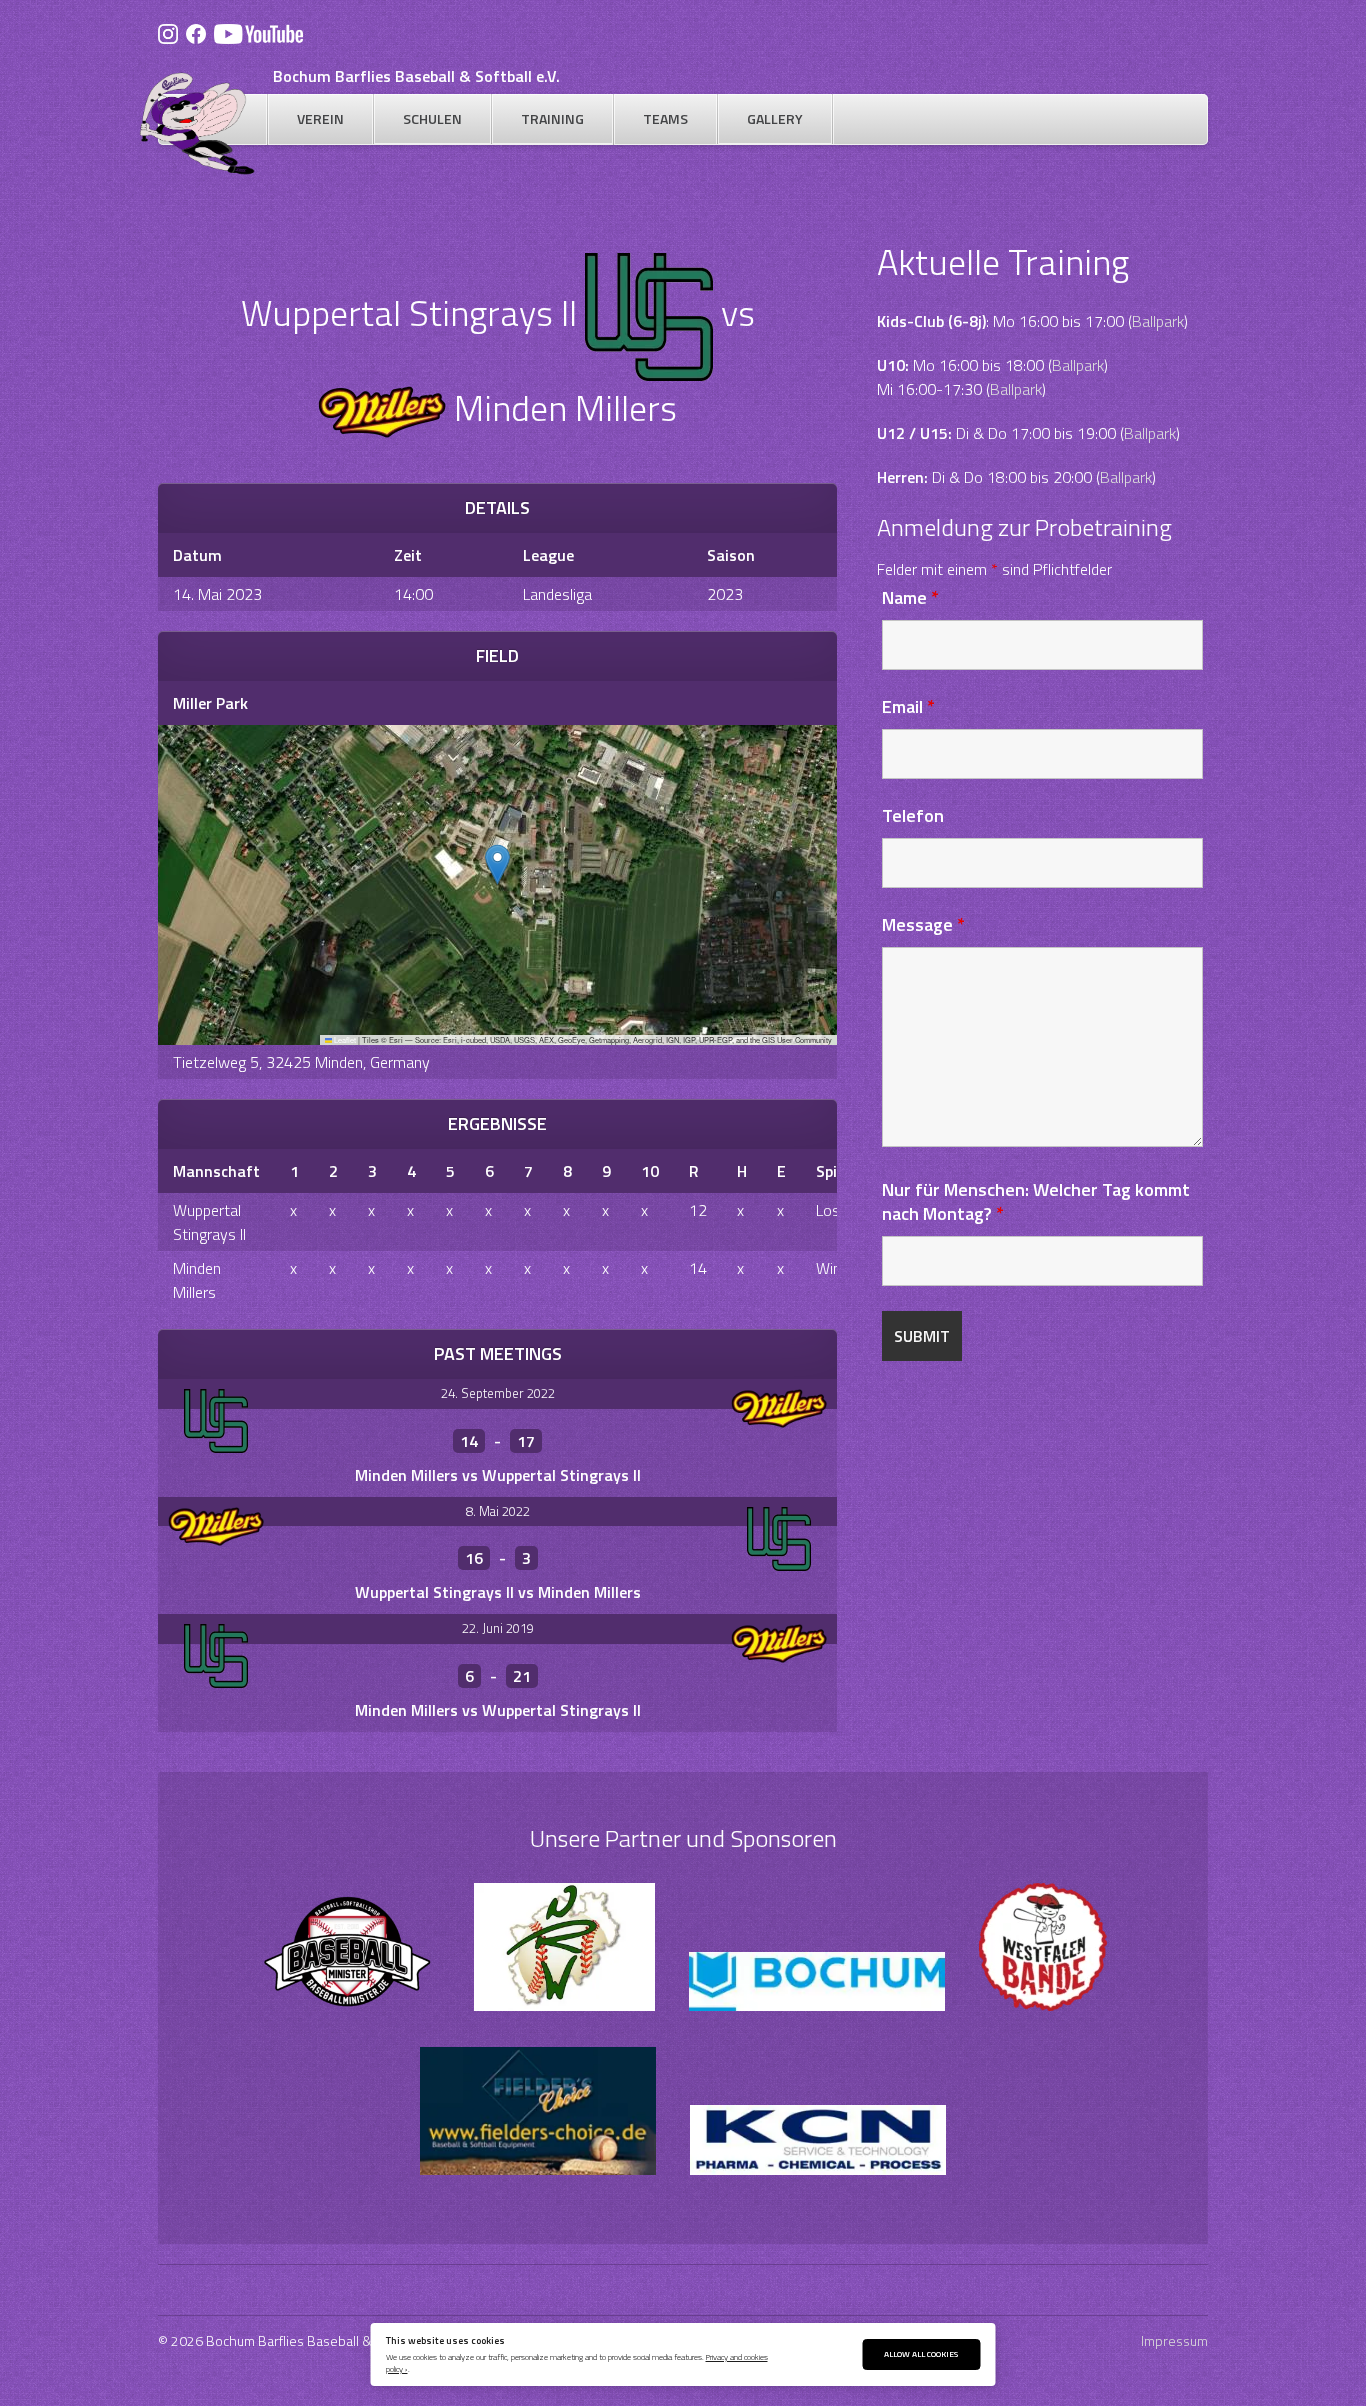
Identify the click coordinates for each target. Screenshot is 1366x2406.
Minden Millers (197, 1280)
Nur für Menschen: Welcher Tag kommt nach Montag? (1036, 1201)
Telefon (913, 815)
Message (923, 924)
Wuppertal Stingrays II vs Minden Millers (498, 1592)
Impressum (1174, 2340)
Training (552, 118)
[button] (497, 864)
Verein (320, 118)
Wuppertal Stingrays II (209, 1222)
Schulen (432, 118)
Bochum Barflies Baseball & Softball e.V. (416, 76)
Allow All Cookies (921, 2353)
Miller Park (210, 703)
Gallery (775, 118)
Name (910, 597)
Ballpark (1158, 321)
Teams (665, 118)
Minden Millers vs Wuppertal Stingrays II (498, 1475)
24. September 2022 (498, 1393)
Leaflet (344, 1039)
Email (908, 706)
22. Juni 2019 (498, 1628)
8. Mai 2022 (498, 1511)
